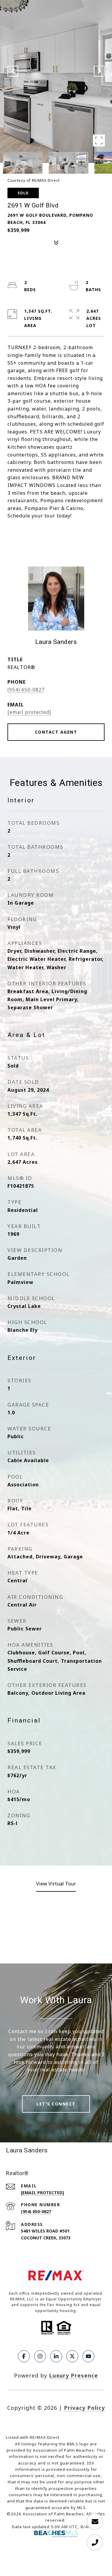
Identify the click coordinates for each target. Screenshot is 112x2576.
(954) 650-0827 (26, 690)
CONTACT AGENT (56, 732)
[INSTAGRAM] (40, 2356)
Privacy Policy (84, 2408)
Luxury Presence (73, 2375)
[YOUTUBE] (88, 2356)
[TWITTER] (72, 2356)
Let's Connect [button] (56, 2104)
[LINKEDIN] (56, 2356)
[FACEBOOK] (24, 2356)
